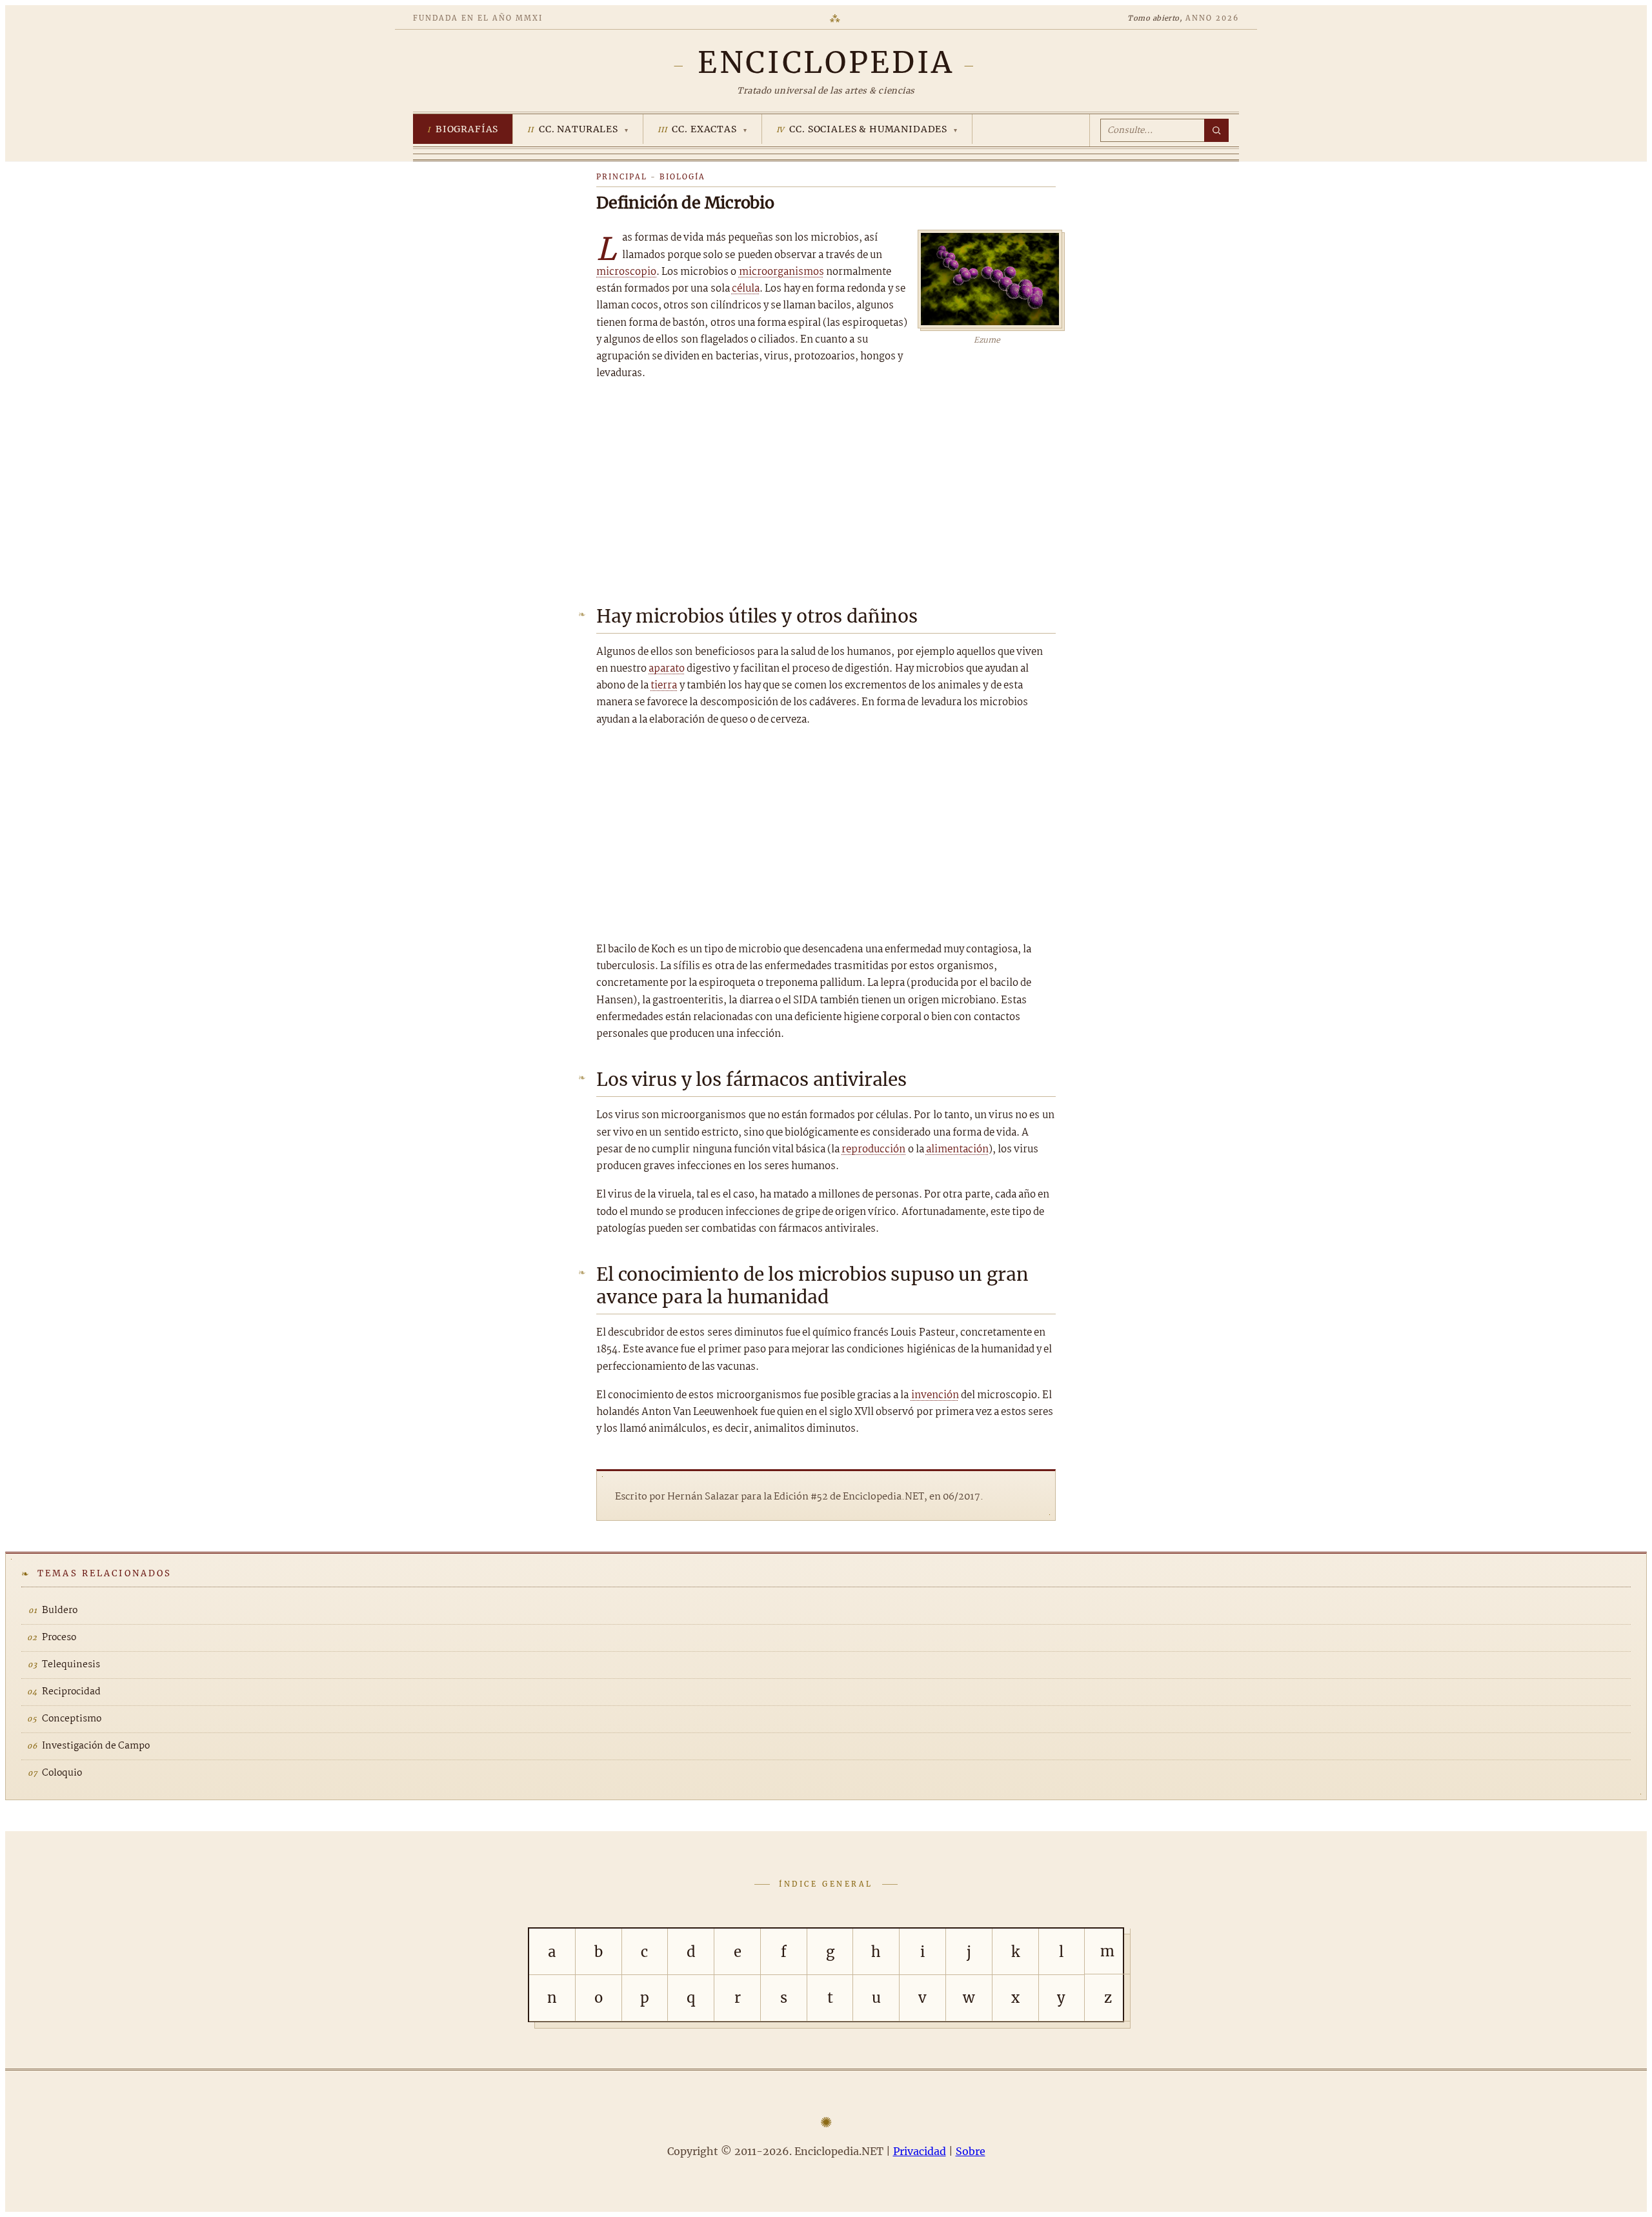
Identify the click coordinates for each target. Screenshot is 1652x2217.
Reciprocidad (71, 1692)
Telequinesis (71, 1665)
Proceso (59, 1638)
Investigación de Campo (96, 1746)
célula (746, 289)
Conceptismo (72, 1719)
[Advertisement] (826, 489)
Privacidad (920, 2151)
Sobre (971, 2151)
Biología (682, 177)
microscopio (626, 272)
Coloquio (62, 1773)
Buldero (60, 1610)
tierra (664, 686)
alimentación (957, 1149)
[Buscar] (1216, 130)
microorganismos (781, 272)
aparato (667, 669)
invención (935, 1395)
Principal (622, 177)
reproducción (873, 1149)
